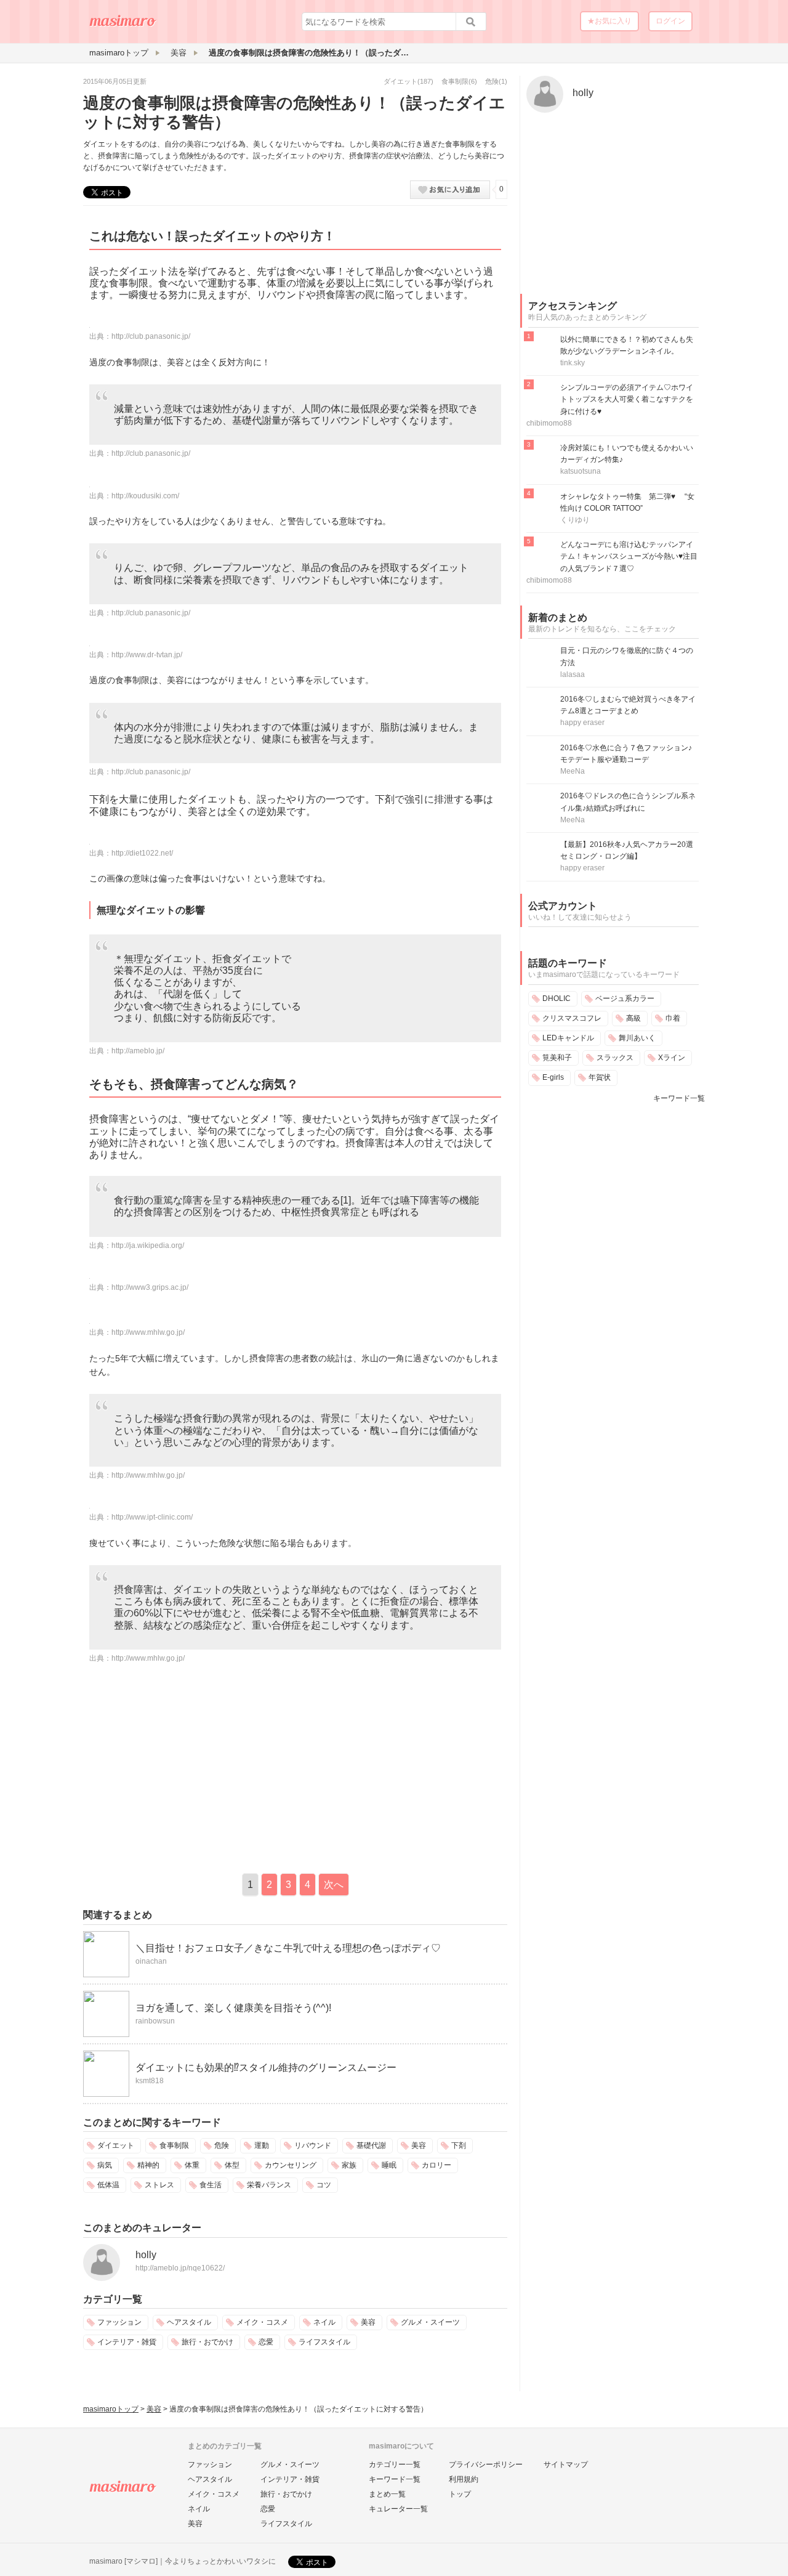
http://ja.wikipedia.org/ (148, 1245)
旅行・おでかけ (207, 2342)
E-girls (553, 1077)
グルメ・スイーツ (430, 2322)
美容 (419, 2145)
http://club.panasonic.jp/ (151, 336)
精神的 (148, 2165)
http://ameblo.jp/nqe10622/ (180, 2268)
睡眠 (389, 2165)
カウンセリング (291, 2165)
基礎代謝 (371, 2145)
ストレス (159, 2185)
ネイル (324, 2322)
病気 (105, 2165)
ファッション (119, 2322)
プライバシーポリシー (486, 2465)
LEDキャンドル (568, 1038)
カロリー (436, 2165)
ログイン (670, 21)
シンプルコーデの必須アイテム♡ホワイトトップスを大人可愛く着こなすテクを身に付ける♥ (627, 399)
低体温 (108, 2185)
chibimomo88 (549, 423)
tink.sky (573, 363)
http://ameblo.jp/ (138, 1051)
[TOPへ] (123, 25)
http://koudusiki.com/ (145, 496)
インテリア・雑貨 (127, 2342)
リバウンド (313, 2145)
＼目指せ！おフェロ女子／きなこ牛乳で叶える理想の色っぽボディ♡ (288, 1948)
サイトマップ (566, 2465)
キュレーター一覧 (398, 2509)
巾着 (673, 1018)
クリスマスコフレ (572, 1018)
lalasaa (573, 674)
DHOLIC (557, 998)
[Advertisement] (187, 1766)
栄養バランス (269, 2185)
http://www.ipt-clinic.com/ (152, 1517)
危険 (492, 81)
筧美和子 (557, 1058)
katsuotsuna (581, 471)
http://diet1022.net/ (142, 853)
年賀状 (600, 1077)
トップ (460, 2494)
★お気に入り (609, 21)
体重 (192, 2165)
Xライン (672, 1058)
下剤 (459, 2145)
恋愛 (266, 2342)
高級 (633, 1018)
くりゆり (575, 520)
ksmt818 (150, 2081)
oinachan (151, 1961)
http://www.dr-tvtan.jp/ (147, 655)
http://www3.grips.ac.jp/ (150, 1287)
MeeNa (573, 771)
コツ (324, 2185)
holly (146, 2255)
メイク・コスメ (262, 2322)
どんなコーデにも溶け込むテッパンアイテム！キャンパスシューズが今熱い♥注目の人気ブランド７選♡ (629, 556)
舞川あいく (637, 1038)
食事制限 (455, 81)
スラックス (615, 1058)
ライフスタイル (324, 2342)
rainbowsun (155, 2021)
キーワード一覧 (679, 1098)
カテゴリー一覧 (395, 2465)
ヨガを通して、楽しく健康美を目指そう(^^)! (233, 2008)
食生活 (211, 2185)
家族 (349, 2165)
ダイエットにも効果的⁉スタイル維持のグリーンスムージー (266, 2068)
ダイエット (400, 81)
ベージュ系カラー (625, 998)
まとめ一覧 (387, 2494)
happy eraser (582, 723)
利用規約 (464, 2479)
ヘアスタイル (189, 2322)
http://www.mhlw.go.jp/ (148, 1332)
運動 (262, 2145)
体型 (232, 2165)
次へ (334, 1885)
